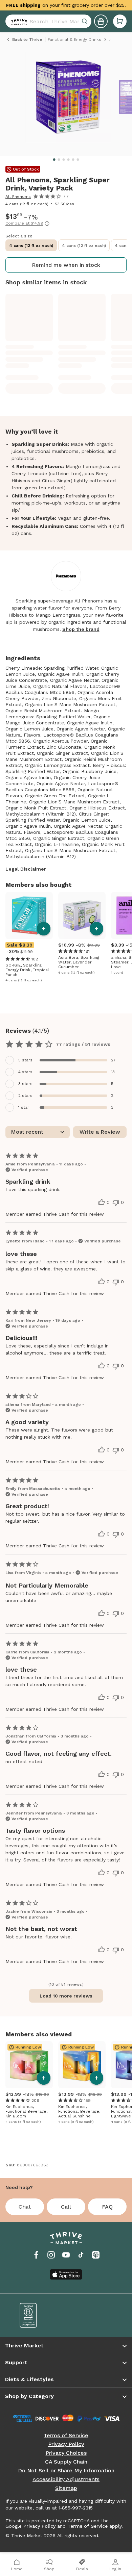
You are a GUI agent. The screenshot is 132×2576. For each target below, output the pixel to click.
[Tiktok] (81, 2255)
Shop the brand (81, 629)
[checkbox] (66, 1060)
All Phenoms (18, 197)
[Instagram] (51, 2255)
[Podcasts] (96, 2255)
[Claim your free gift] (101, 21)
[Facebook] (36, 2255)
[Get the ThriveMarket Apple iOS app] (66, 2274)
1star (24, 1107)
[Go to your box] (120, 21)
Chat (25, 2207)
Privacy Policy (66, 2444)
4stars (25, 1072)
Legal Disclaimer (26, 869)
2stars (25, 1096)
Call (66, 2207)
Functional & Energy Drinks (74, 40)
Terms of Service (66, 2436)
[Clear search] (85, 21)
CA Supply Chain (66, 2462)
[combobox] (48, 21)
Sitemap (66, 2488)
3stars (25, 1084)
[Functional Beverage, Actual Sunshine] (82, 2065)
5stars (25, 1060)
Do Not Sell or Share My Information (66, 2471)
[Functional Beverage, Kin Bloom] (29, 2065)
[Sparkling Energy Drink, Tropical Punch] (29, 916)
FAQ (107, 2207)
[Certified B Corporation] (38, 2315)
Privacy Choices (66, 2453)
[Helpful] (102, 1202)
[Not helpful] (116, 1203)
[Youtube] (66, 2255)
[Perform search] (18, 21)
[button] (120, 21)
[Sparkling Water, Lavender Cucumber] (82, 916)
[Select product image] (68, 100)
